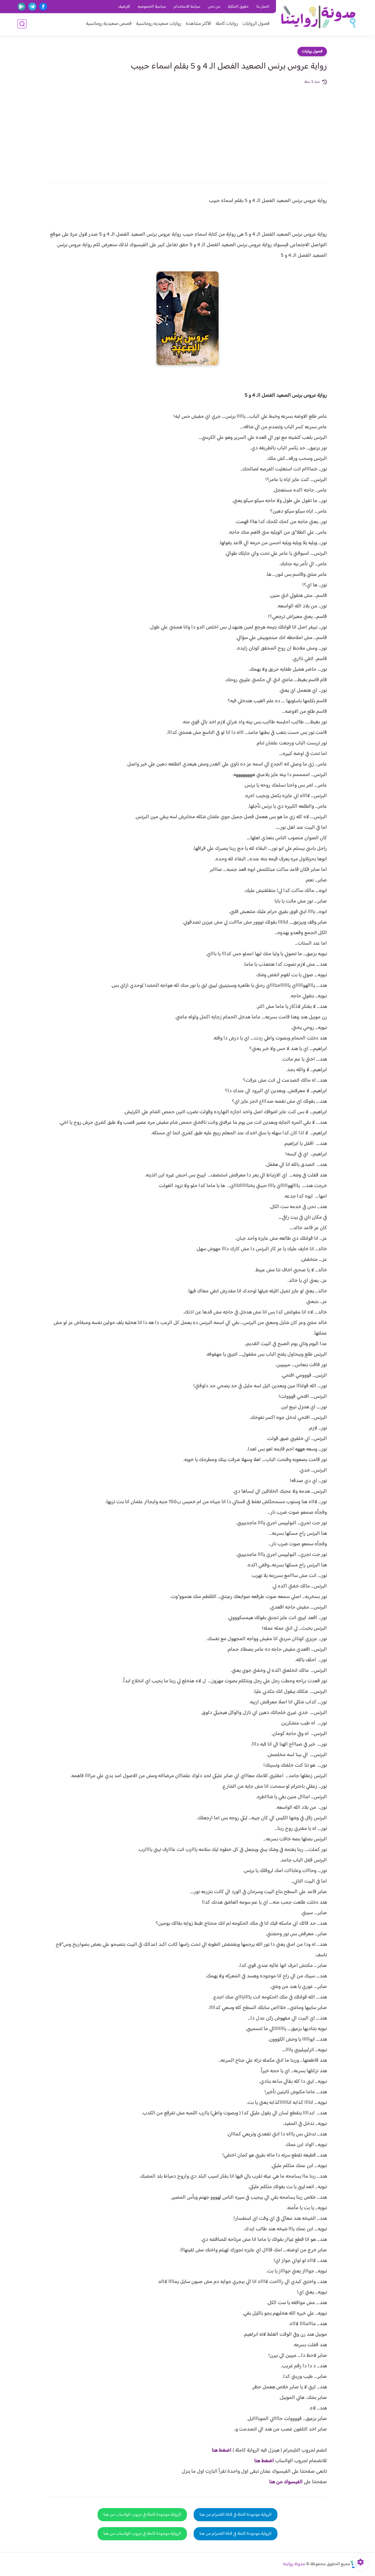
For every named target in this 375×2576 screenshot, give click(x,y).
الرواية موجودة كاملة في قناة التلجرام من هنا (236, 2515)
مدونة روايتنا (294, 2564)
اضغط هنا (222, 2450)
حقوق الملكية (238, 7)
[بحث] (22, 24)
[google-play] (22, 7)
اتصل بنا (263, 7)
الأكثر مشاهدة (198, 24)
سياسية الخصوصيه (152, 7)
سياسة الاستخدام (187, 7)
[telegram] (32, 7)
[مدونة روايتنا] (318, 17)
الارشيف (124, 7)
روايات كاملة (227, 24)
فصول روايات (312, 52)
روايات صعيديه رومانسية (159, 24)
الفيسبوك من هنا (286, 2482)
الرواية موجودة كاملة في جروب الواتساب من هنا (142, 2515)
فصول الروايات (256, 24)
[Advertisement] (187, 129)
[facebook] (43, 7)
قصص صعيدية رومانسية (109, 24)
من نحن (214, 7)
